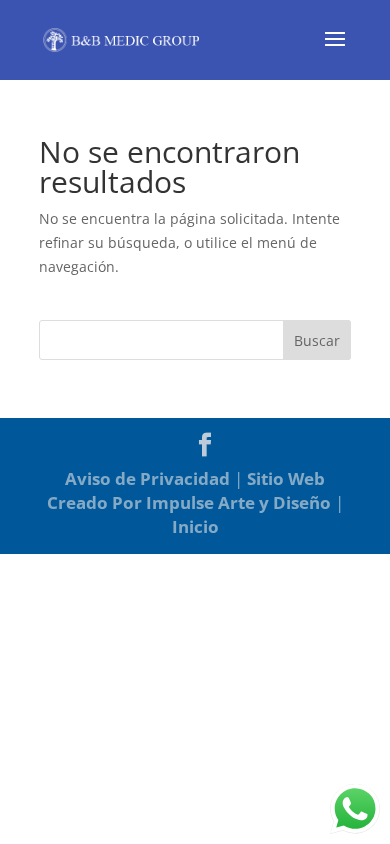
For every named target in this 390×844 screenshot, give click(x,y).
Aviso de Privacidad (147, 478)
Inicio (195, 526)
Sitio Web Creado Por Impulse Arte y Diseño (189, 490)
